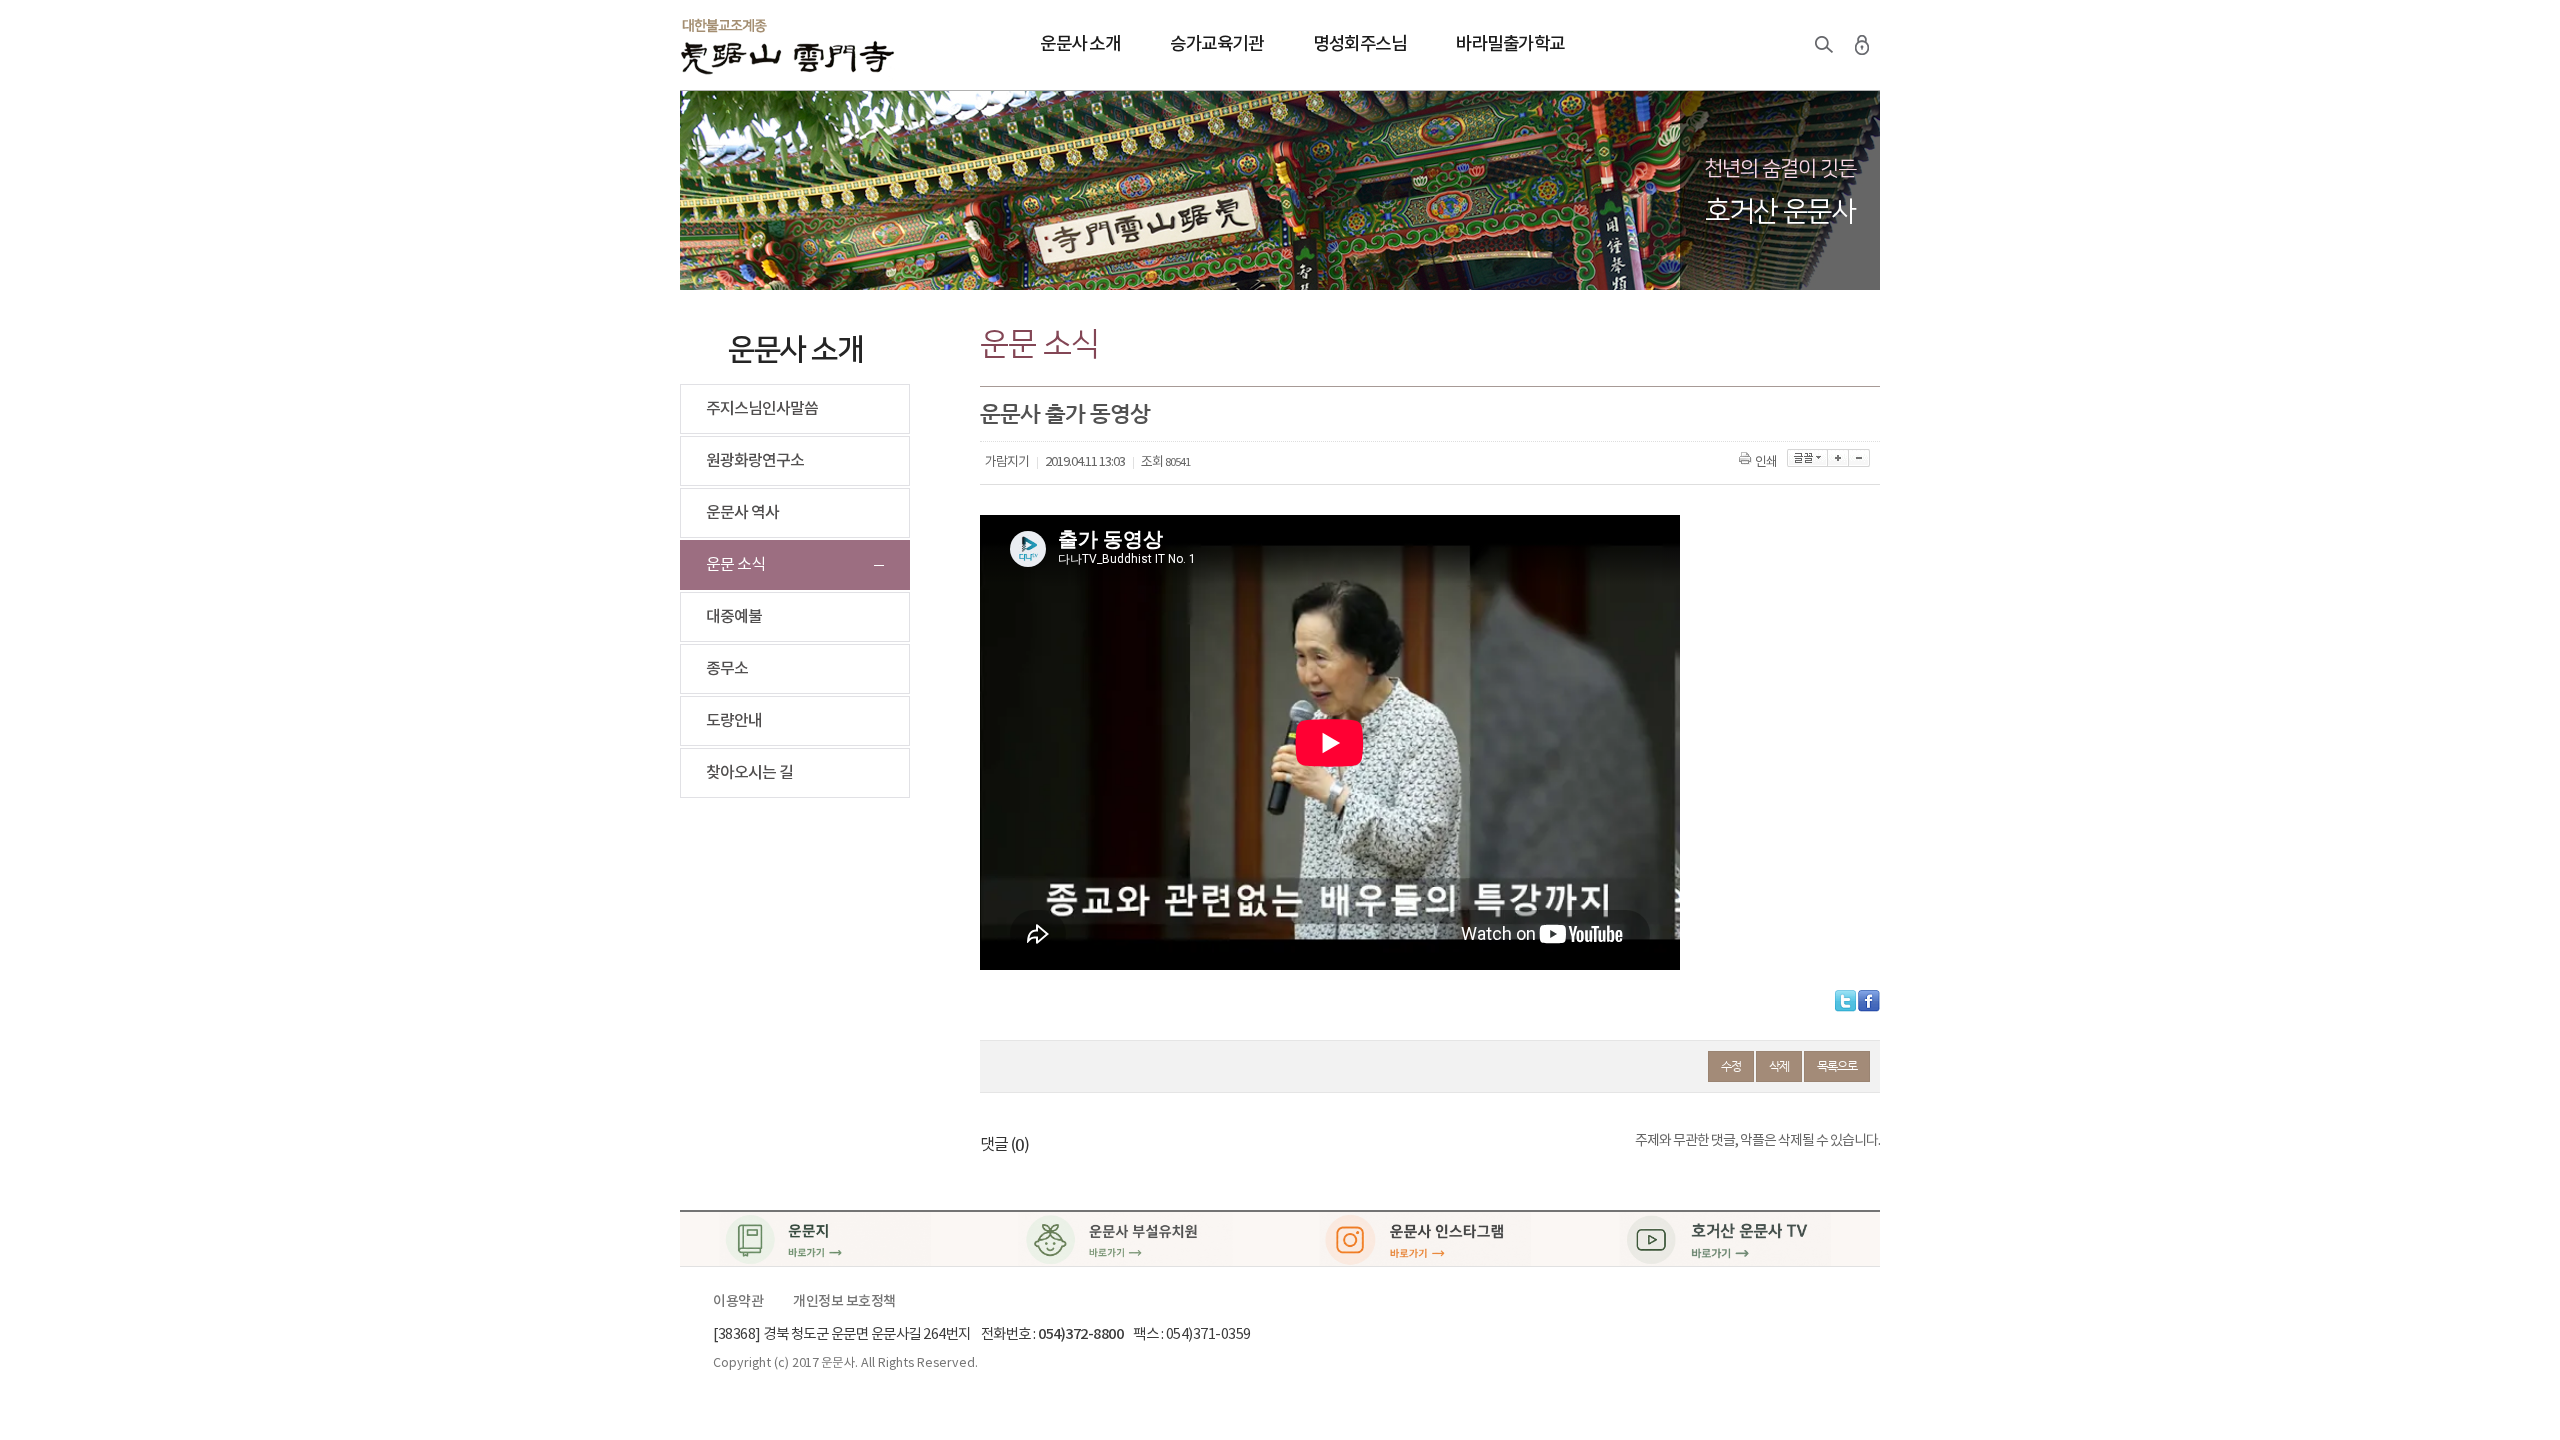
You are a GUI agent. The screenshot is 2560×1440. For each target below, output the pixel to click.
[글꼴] (1807, 458)
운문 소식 (735, 565)
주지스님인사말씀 (762, 409)
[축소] (1859, 458)
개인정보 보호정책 (844, 1302)
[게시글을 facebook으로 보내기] (1869, 1001)
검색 (1824, 45)
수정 (1731, 1066)
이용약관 (738, 1302)
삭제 (1779, 1066)
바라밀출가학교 (1510, 44)
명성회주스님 (1359, 44)
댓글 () (1004, 1145)
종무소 (727, 669)
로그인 (1862, 45)
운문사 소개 (1080, 44)
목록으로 (1837, 1066)
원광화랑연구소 (755, 461)
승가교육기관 (1216, 44)
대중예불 (734, 617)
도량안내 (734, 721)
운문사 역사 (742, 513)
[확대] (1838, 458)
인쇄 (1766, 462)
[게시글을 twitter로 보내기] (1845, 1001)
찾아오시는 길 (749, 773)
